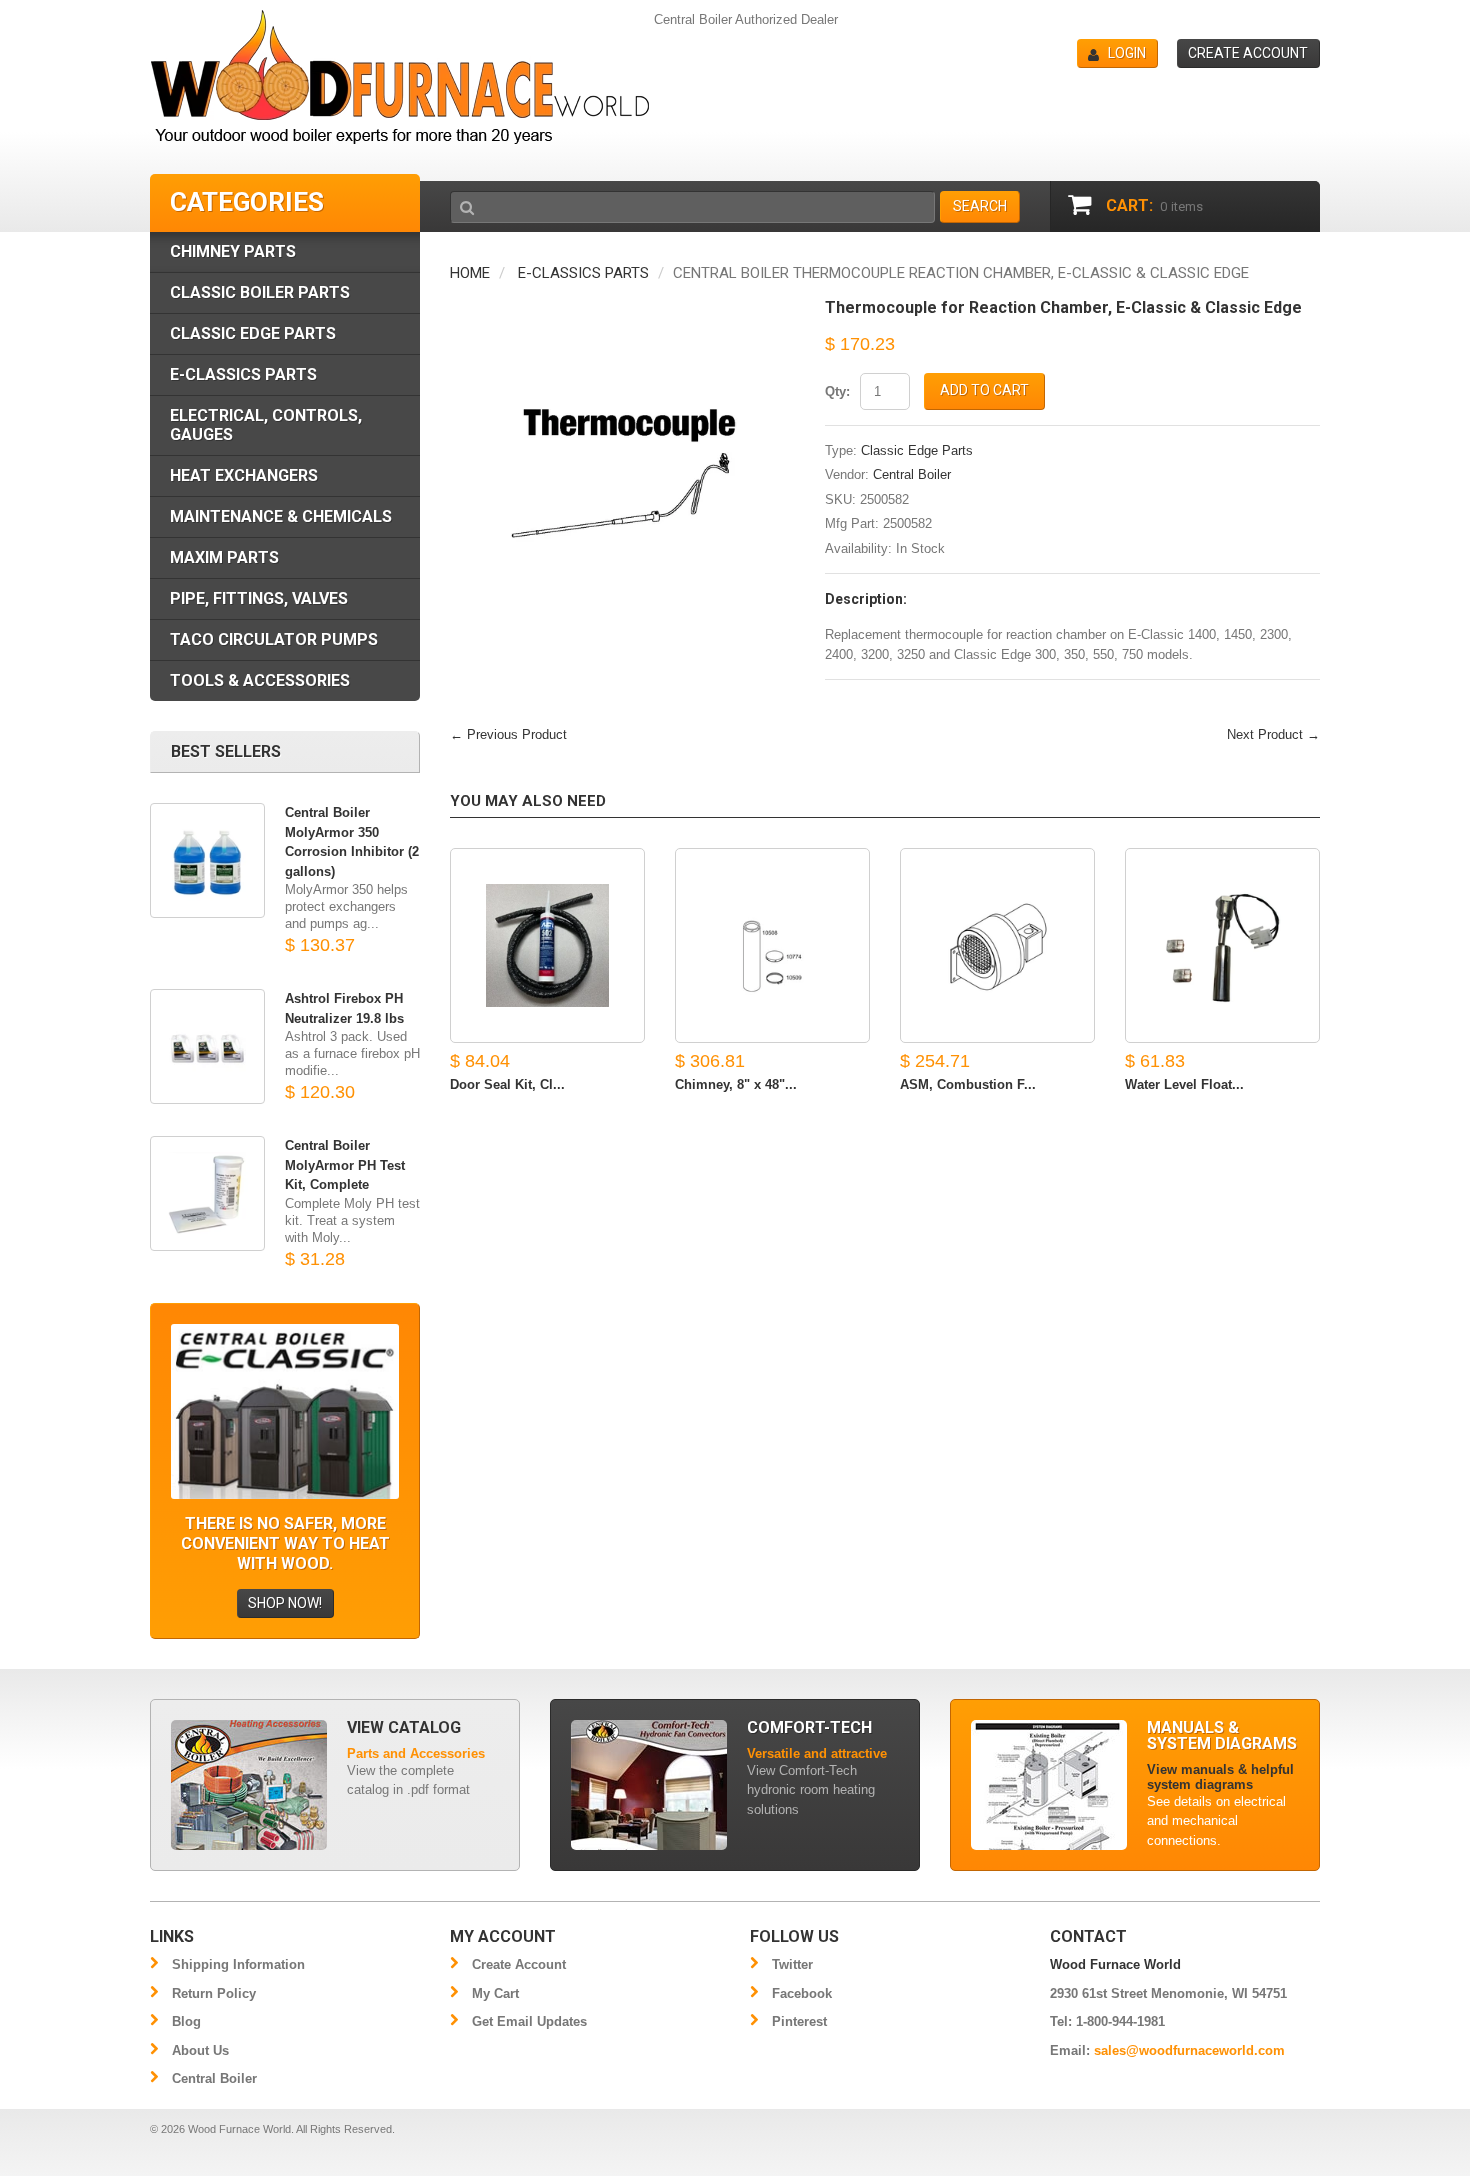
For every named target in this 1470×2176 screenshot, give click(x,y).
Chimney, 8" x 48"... (736, 1084)
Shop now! (285, 1603)
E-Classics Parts (583, 273)
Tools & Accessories (260, 680)
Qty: (837, 391)
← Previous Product (508, 734)
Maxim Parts (224, 557)
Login (1127, 53)
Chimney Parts (233, 251)
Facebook (802, 1993)
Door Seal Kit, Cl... (507, 1084)
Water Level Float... (1184, 1084)
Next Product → (1273, 734)
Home (470, 273)
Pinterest (799, 2021)
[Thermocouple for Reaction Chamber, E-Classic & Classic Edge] (622, 309)
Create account (1248, 53)
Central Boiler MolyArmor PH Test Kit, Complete (345, 1165)
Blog (186, 2021)
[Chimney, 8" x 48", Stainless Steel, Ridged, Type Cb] (772, 945)
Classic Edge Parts (917, 450)
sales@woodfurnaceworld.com (1189, 2050)
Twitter (792, 1964)
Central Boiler (912, 474)
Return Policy (214, 1993)
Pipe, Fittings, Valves (259, 598)
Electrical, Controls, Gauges (266, 425)
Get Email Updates (529, 2021)
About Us (200, 2050)
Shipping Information (238, 1964)
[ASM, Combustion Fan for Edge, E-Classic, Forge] (997, 945)
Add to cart (984, 390)
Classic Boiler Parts (260, 292)
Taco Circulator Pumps (274, 639)
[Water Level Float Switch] (1222, 945)
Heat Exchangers (244, 475)
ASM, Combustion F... (968, 1084)
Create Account (519, 1964)
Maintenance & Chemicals (281, 516)
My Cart (495, 1993)
